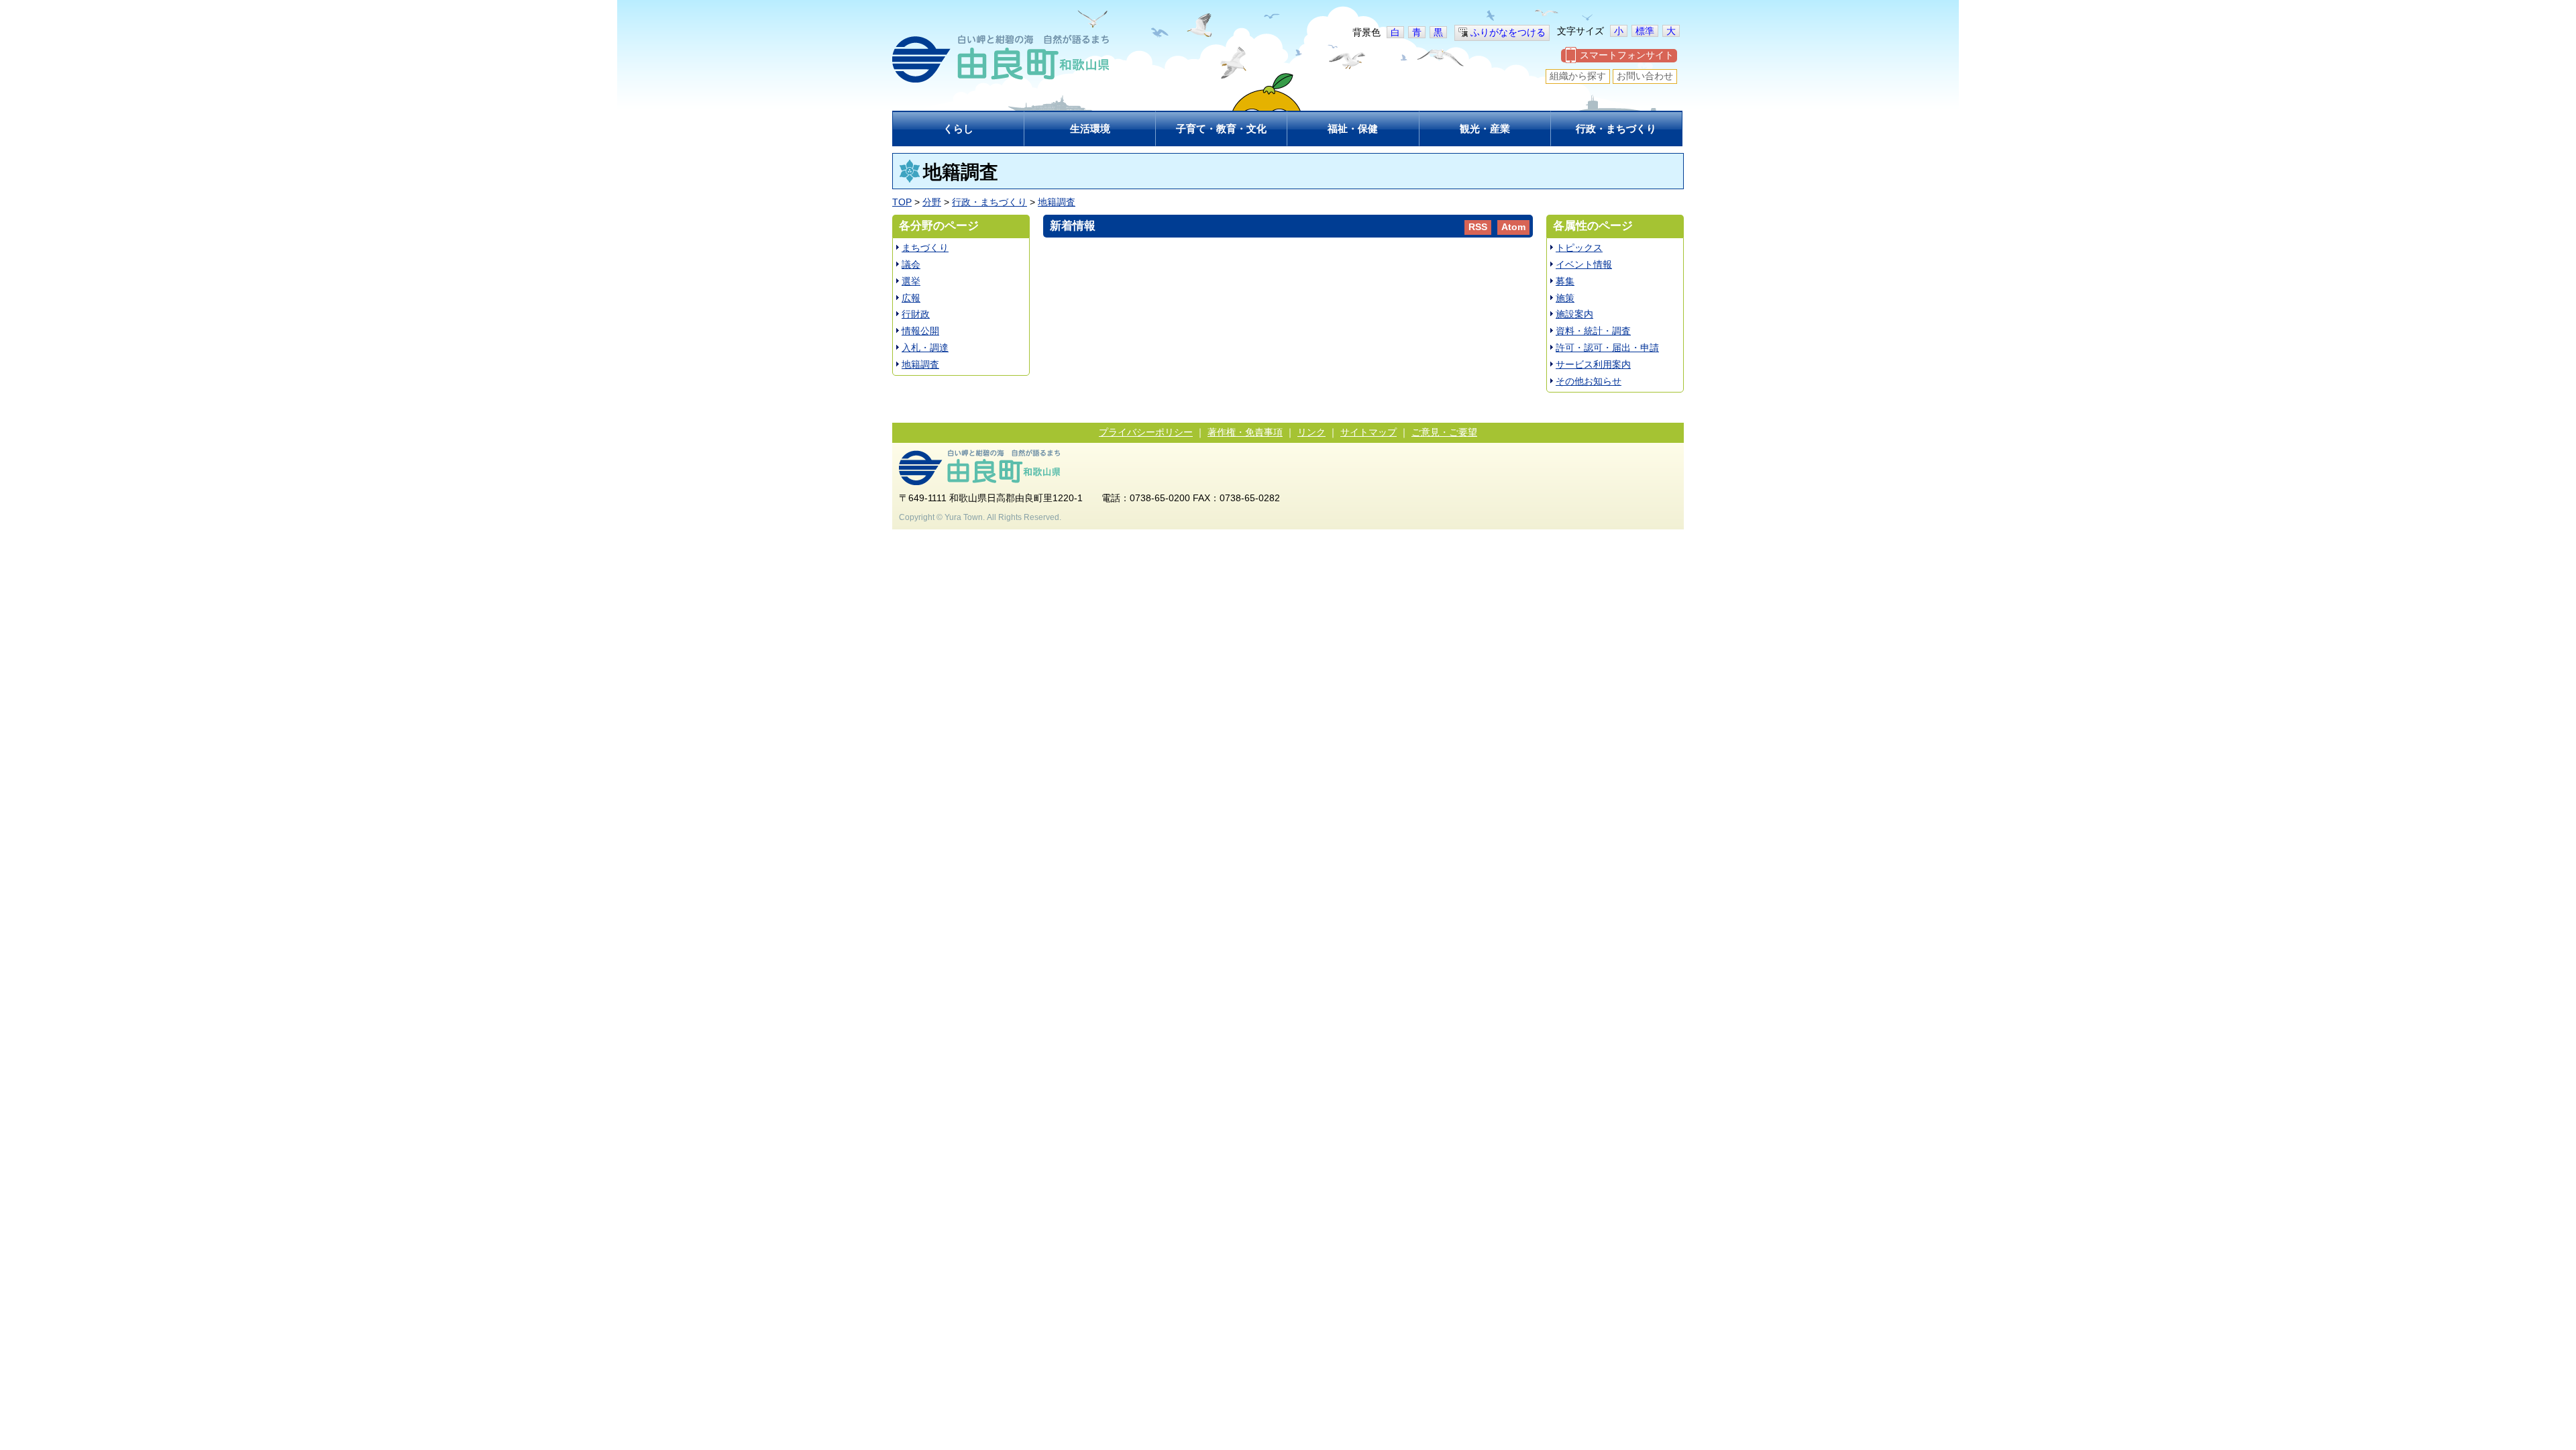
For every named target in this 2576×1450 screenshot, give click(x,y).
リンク (1311, 432)
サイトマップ (1368, 432)
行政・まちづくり (989, 202)
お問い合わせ (1645, 76)
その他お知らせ (1589, 381)
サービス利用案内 (1593, 364)
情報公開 (920, 331)
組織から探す (1578, 76)
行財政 (916, 314)
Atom (1513, 227)
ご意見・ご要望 (1444, 432)
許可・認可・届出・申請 (1607, 348)
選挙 (911, 281)
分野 (932, 202)
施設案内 (1574, 314)
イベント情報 (1584, 264)
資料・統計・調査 (1593, 331)
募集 (1565, 281)
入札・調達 (925, 348)
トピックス (1579, 248)
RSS (1478, 227)
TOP (902, 202)
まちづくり (925, 248)
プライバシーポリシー (1146, 432)
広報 (911, 298)
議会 (911, 264)
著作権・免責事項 (1245, 432)
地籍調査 (1057, 202)
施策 (1565, 298)
